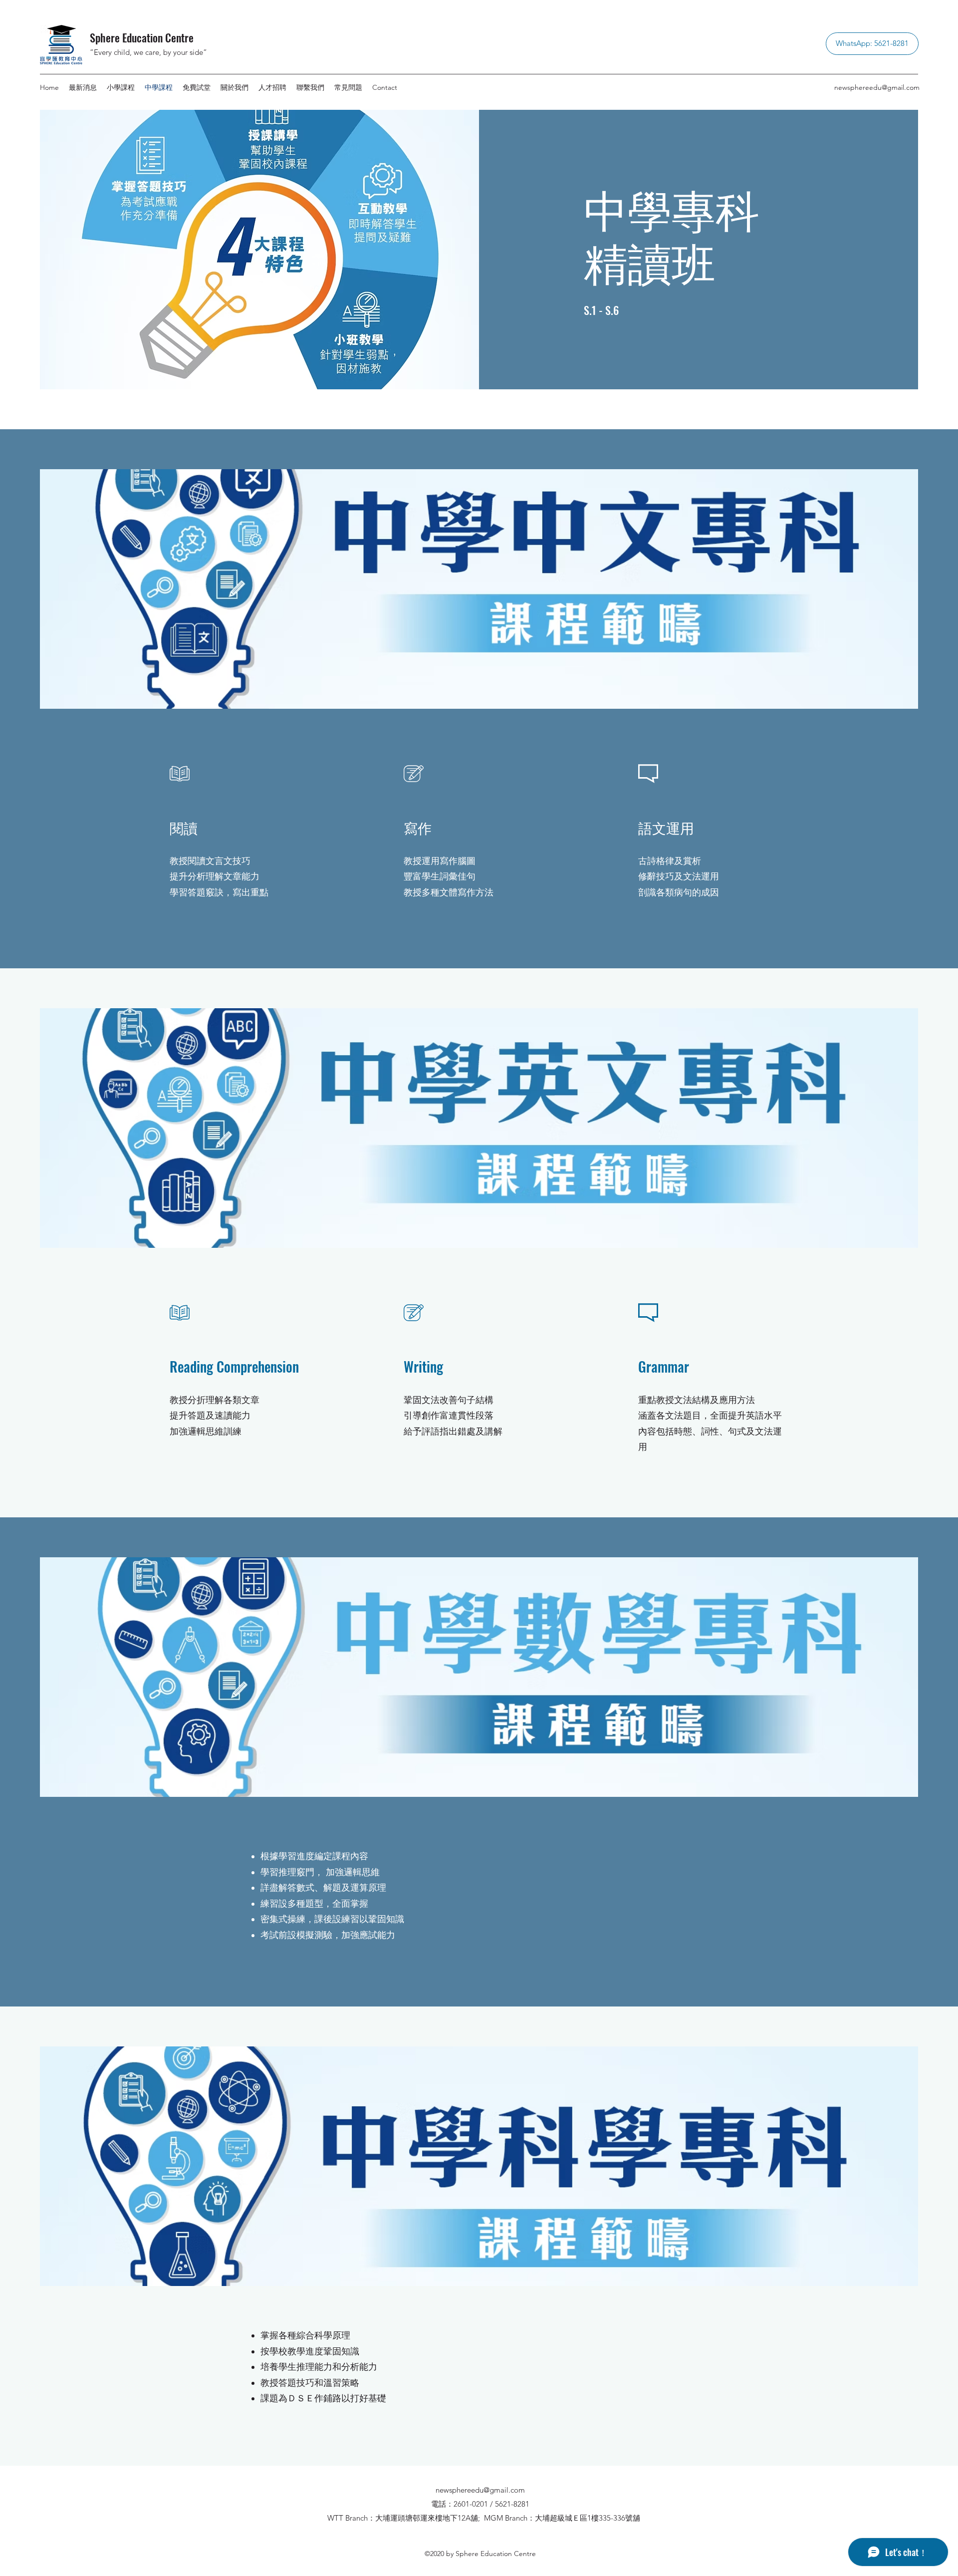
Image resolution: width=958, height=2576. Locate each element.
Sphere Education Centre (142, 37)
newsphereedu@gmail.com (877, 87)
